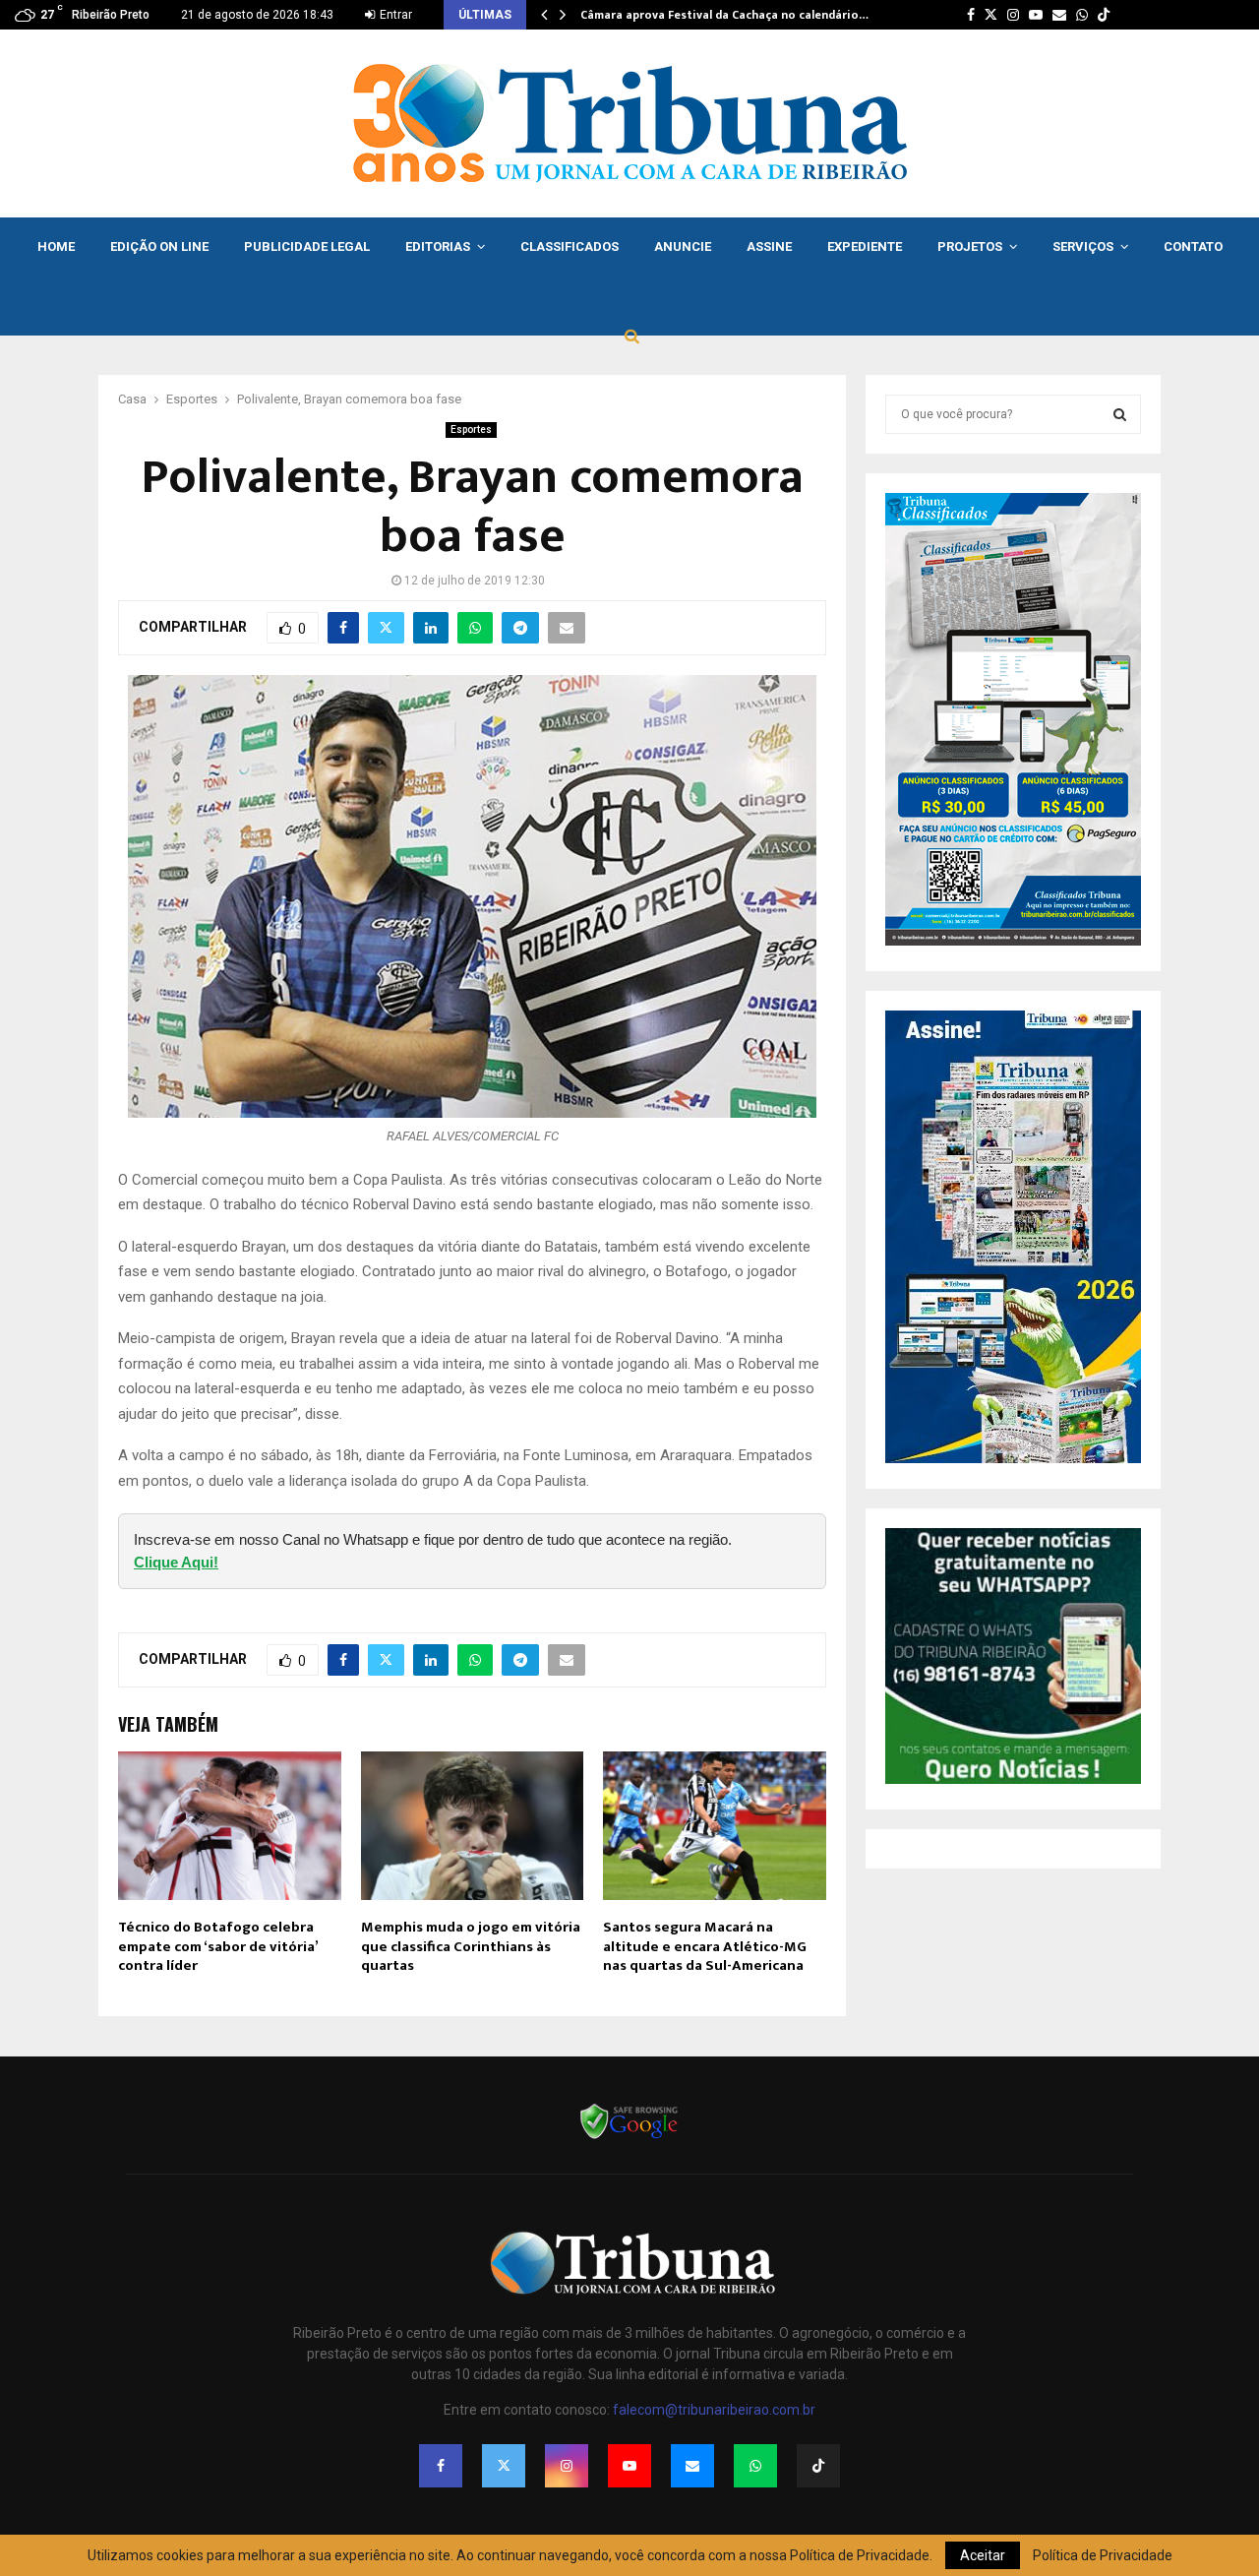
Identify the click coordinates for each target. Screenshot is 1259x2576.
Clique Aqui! (176, 1562)
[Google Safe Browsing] (629, 2137)
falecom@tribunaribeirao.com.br (714, 2410)
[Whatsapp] (755, 2466)
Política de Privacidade (1103, 2555)
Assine (769, 246)
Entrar (394, 15)
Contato (1193, 246)
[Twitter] (504, 2466)
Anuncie (683, 246)
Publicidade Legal (307, 246)
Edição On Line (159, 246)
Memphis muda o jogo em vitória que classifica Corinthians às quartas (471, 1946)
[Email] (692, 2466)
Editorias (438, 246)
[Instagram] (567, 2466)
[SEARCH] (1120, 414)
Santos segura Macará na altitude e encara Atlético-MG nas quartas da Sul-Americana (705, 1946)
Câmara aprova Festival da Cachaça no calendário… (724, 15)
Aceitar (983, 2555)
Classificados (570, 246)
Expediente (865, 246)
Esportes (471, 429)
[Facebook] (441, 2466)
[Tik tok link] (1104, 15)
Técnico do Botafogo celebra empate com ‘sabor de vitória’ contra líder (218, 1946)
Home (56, 246)
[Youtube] (629, 2466)
